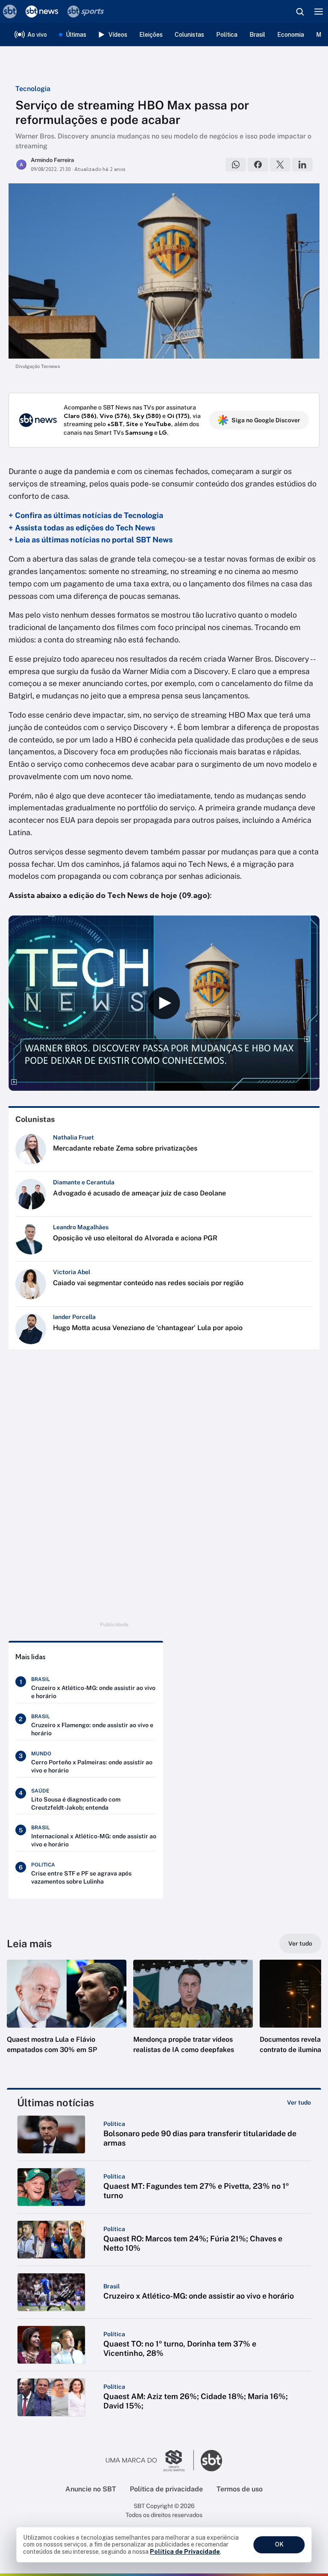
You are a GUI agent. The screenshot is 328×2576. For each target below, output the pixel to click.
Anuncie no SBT (91, 2489)
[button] (67, 2015)
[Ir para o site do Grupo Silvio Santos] (150, 2461)
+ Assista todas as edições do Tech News (82, 528)
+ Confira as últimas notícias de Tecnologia (86, 515)
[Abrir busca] (300, 12)
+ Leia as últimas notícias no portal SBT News (91, 540)
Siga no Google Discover (266, 420)
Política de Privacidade (185, 2552)
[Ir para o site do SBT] (211, 2461)
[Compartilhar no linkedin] (302, 165)
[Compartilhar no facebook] (258, 165)
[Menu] (319, 12)
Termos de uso (240, 2489)
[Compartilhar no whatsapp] (236, 165)
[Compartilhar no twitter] (280, 165)
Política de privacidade (166, 2489)
